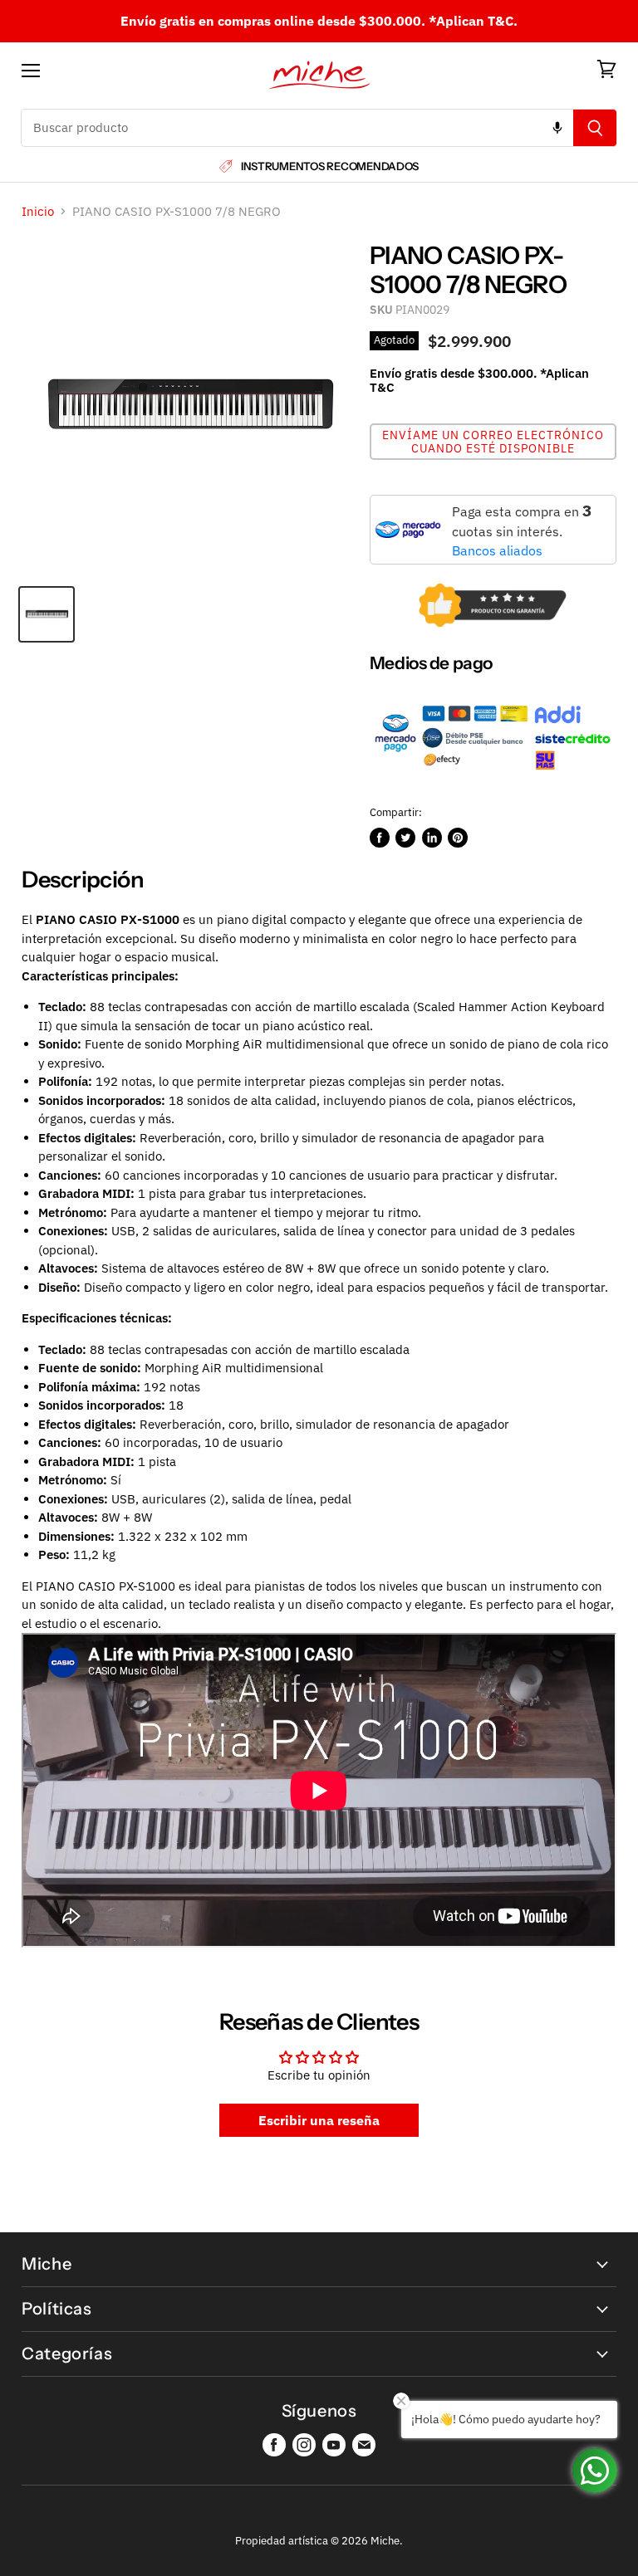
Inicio (38, 211)
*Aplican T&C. (473, 21)
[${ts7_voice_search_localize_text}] (557, 128)
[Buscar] (595, 128)
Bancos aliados (497, 550)
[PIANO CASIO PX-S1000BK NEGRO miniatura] (47, 614)
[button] (493, 442)
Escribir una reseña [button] (319, 2120)
